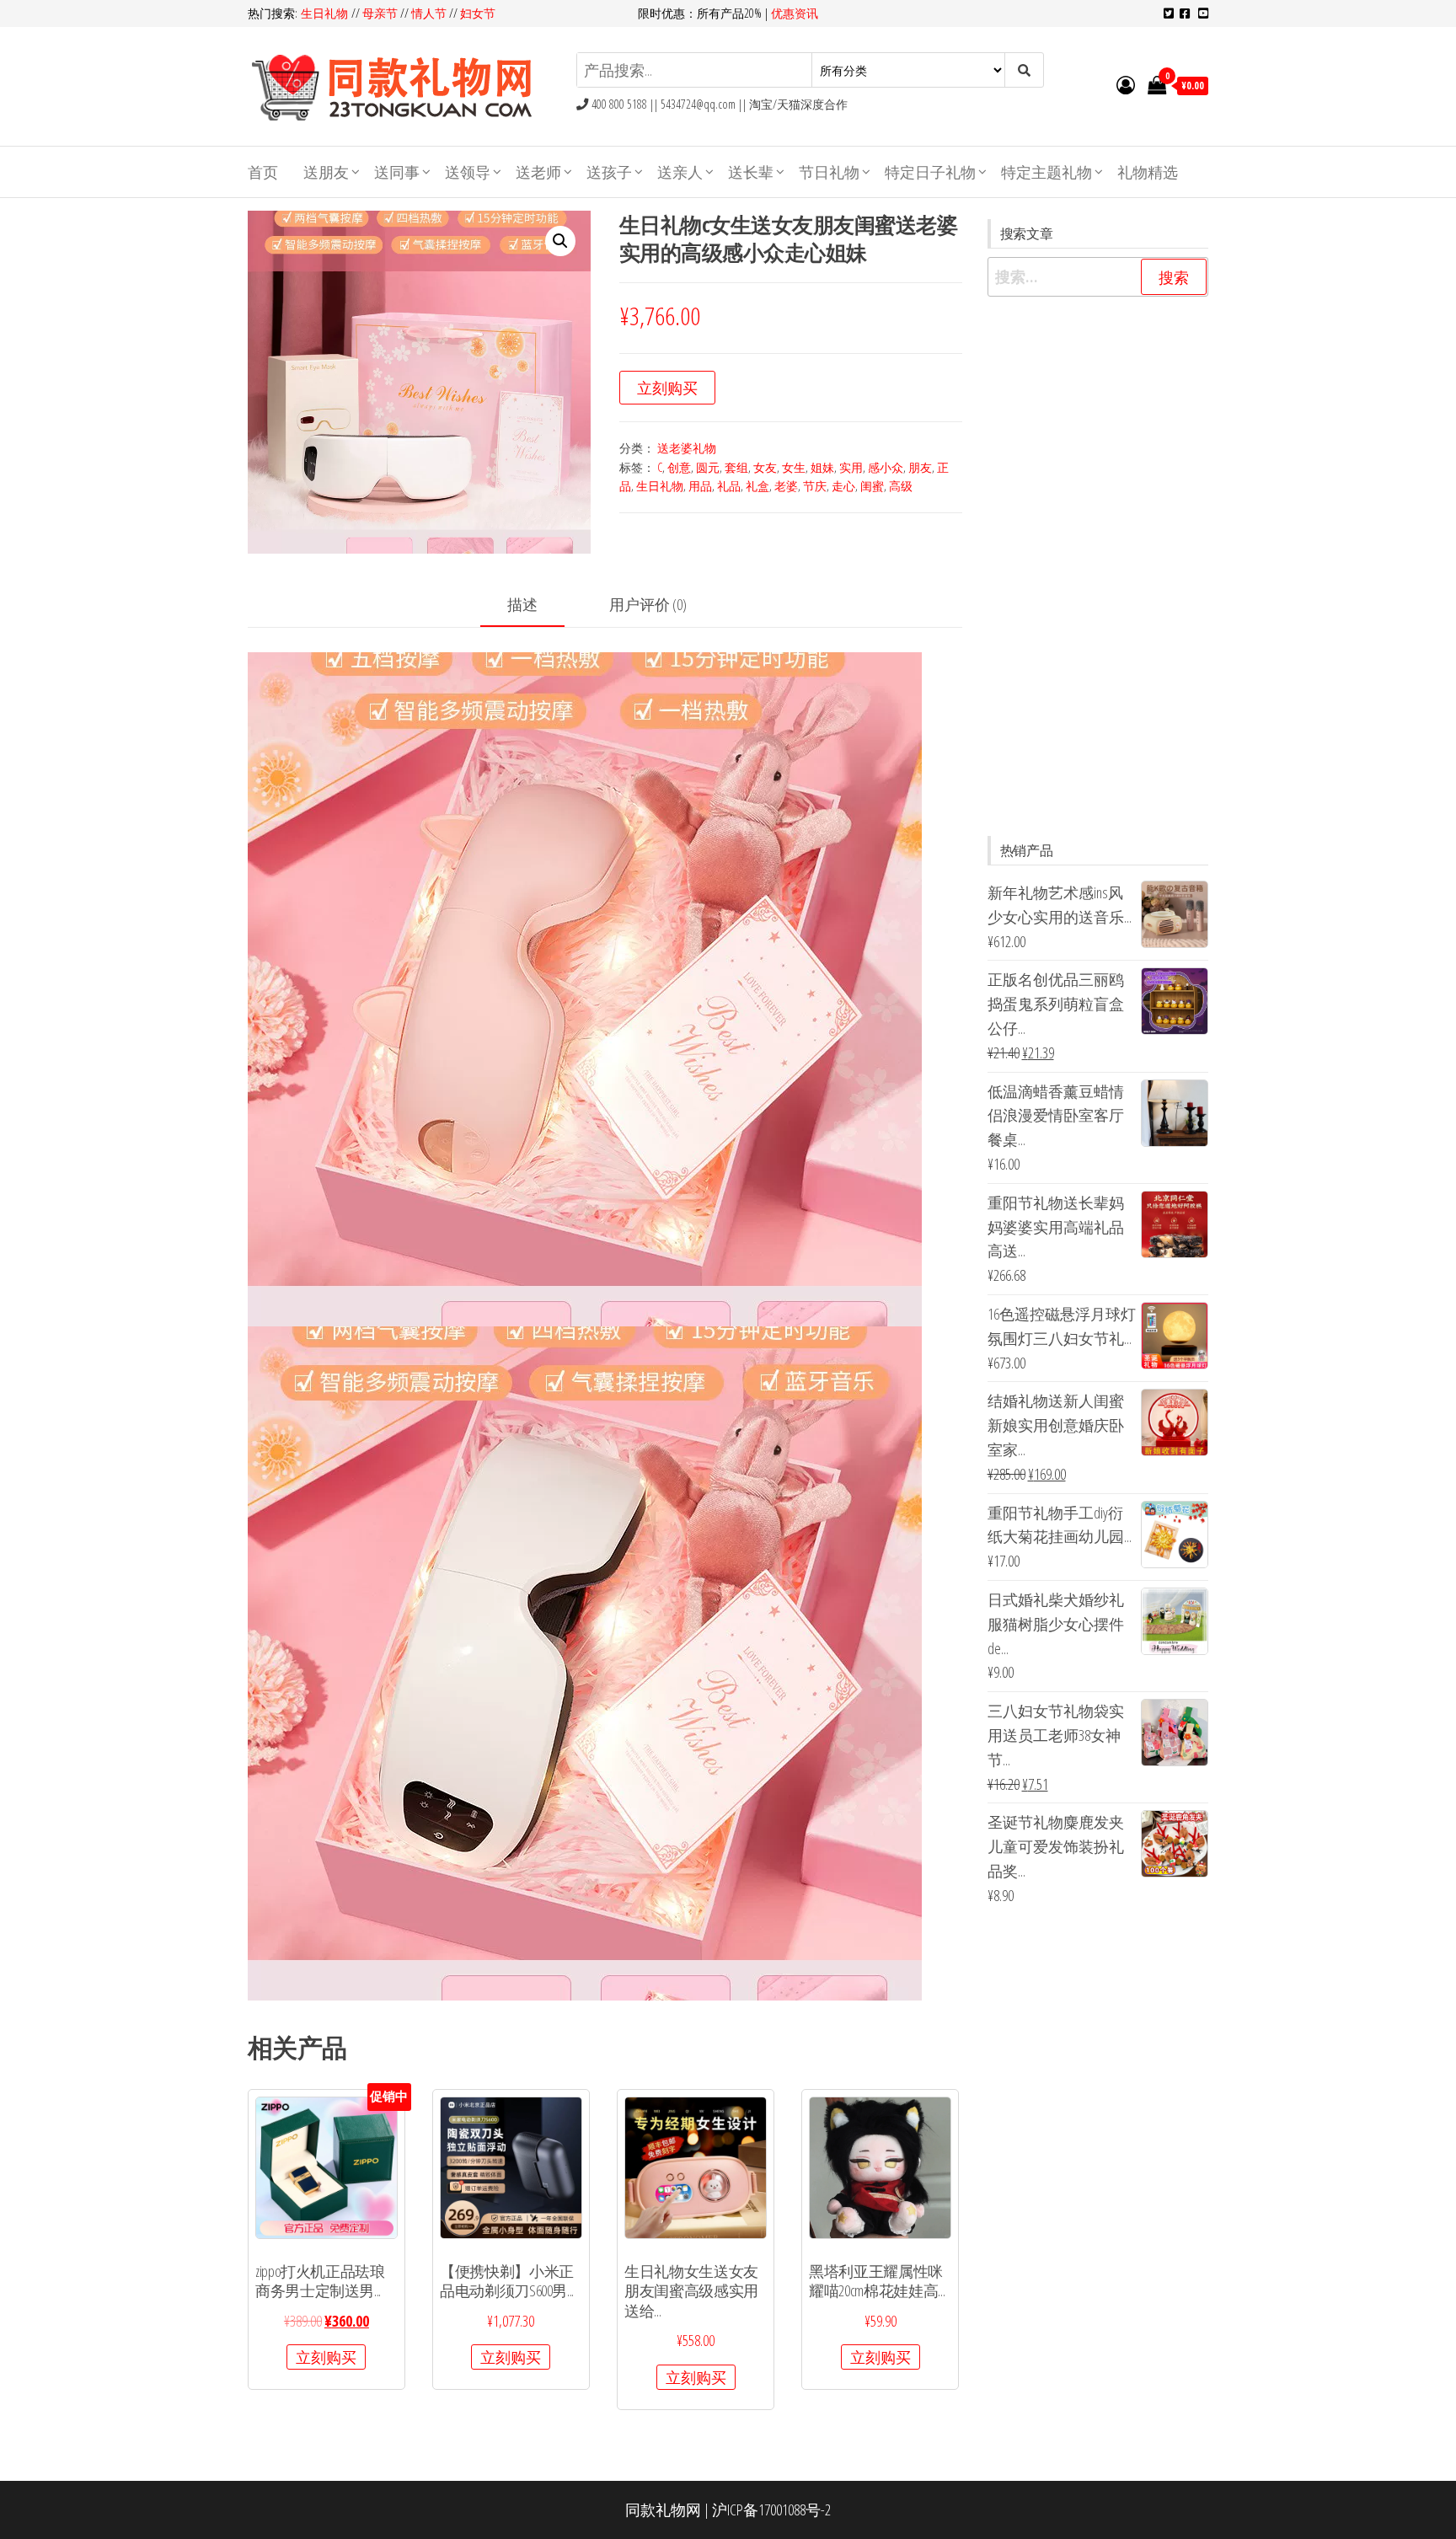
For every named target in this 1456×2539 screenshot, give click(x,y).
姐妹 (822, 467)
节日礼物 (829, 172)
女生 (794, 467)
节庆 (815, 486)
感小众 (886, 467)
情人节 (429, 13)
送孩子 (609, 172)
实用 (851, 467)
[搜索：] (1098, 277)
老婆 (786, 486)
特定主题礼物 (1046, 172)
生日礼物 (326, 13)
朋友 (920, 467)
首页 (263, 172)
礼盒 (757, 486)
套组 (736, 467)
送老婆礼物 (687, 448)
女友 (765, 467)
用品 (700, 486)
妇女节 (478, 13)
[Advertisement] (1098, 566)
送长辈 (751, 172)
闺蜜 (872, 486)
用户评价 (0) (648, 604)
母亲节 (380, 13)
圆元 (708, 467)
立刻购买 (667, 388)
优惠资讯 (795, 13)
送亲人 (680, 172)
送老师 (538, 172)
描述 (522, 604)
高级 (901, 486)
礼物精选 (1148, 172)
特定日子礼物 (930, 172)
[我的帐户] (1126, 84)
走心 (843, 486)
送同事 (397, 172)
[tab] (535, 605)
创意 (679, 467)
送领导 (468, 172)
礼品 (729, 486)
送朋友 (326, 172)
